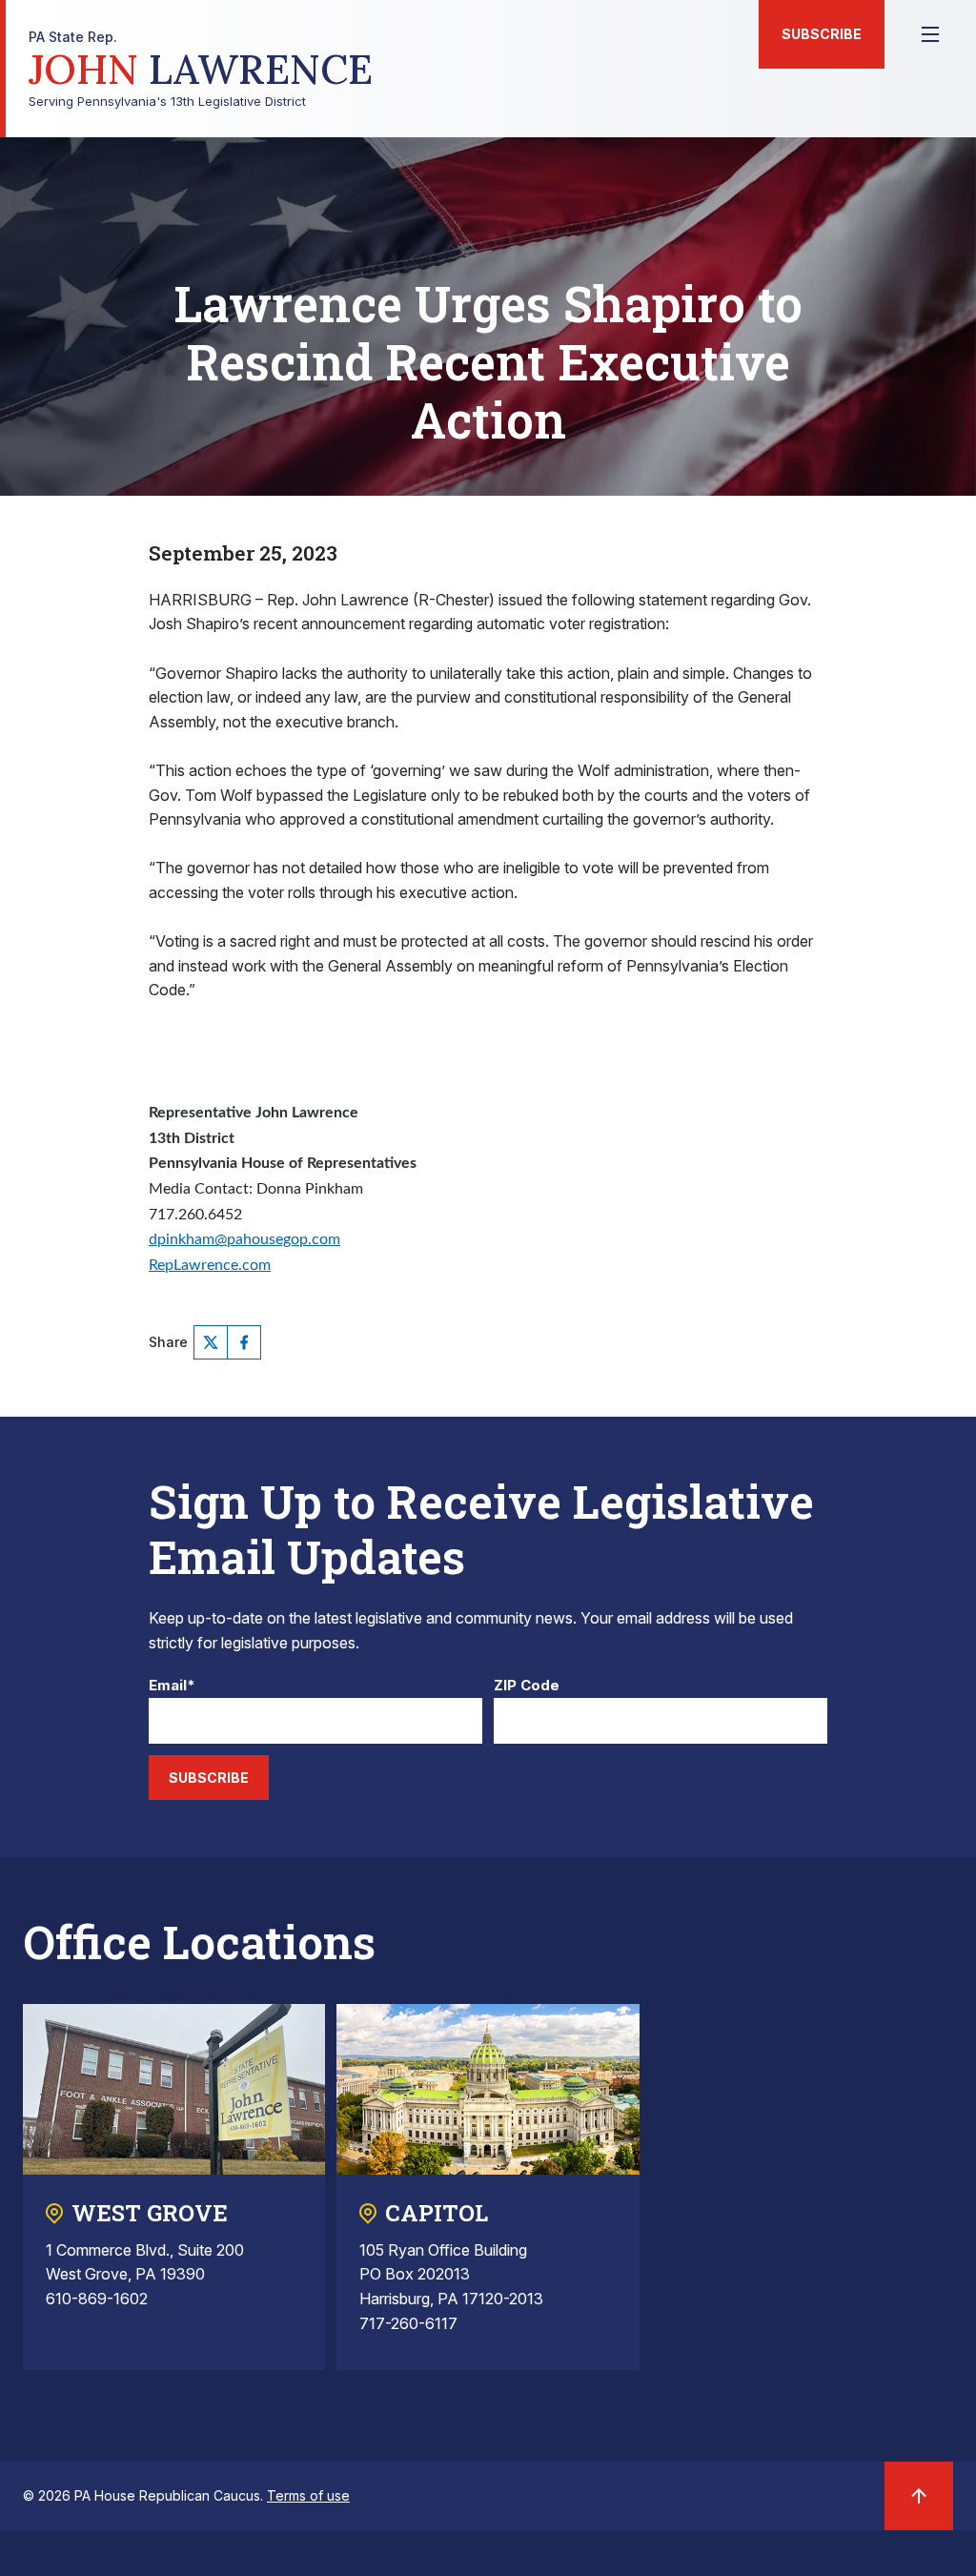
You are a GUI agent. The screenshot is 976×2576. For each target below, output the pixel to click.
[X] (211, 1342)
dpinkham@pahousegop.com (244, 1239)
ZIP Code (527, 1686)
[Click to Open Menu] (930, 34)
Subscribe (822, 34)
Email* (172, 1686)
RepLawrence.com (210, 1265)
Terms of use (308, 2495)
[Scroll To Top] (919, 2496)
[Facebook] (244, 1342)
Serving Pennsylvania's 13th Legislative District (201, 69)
